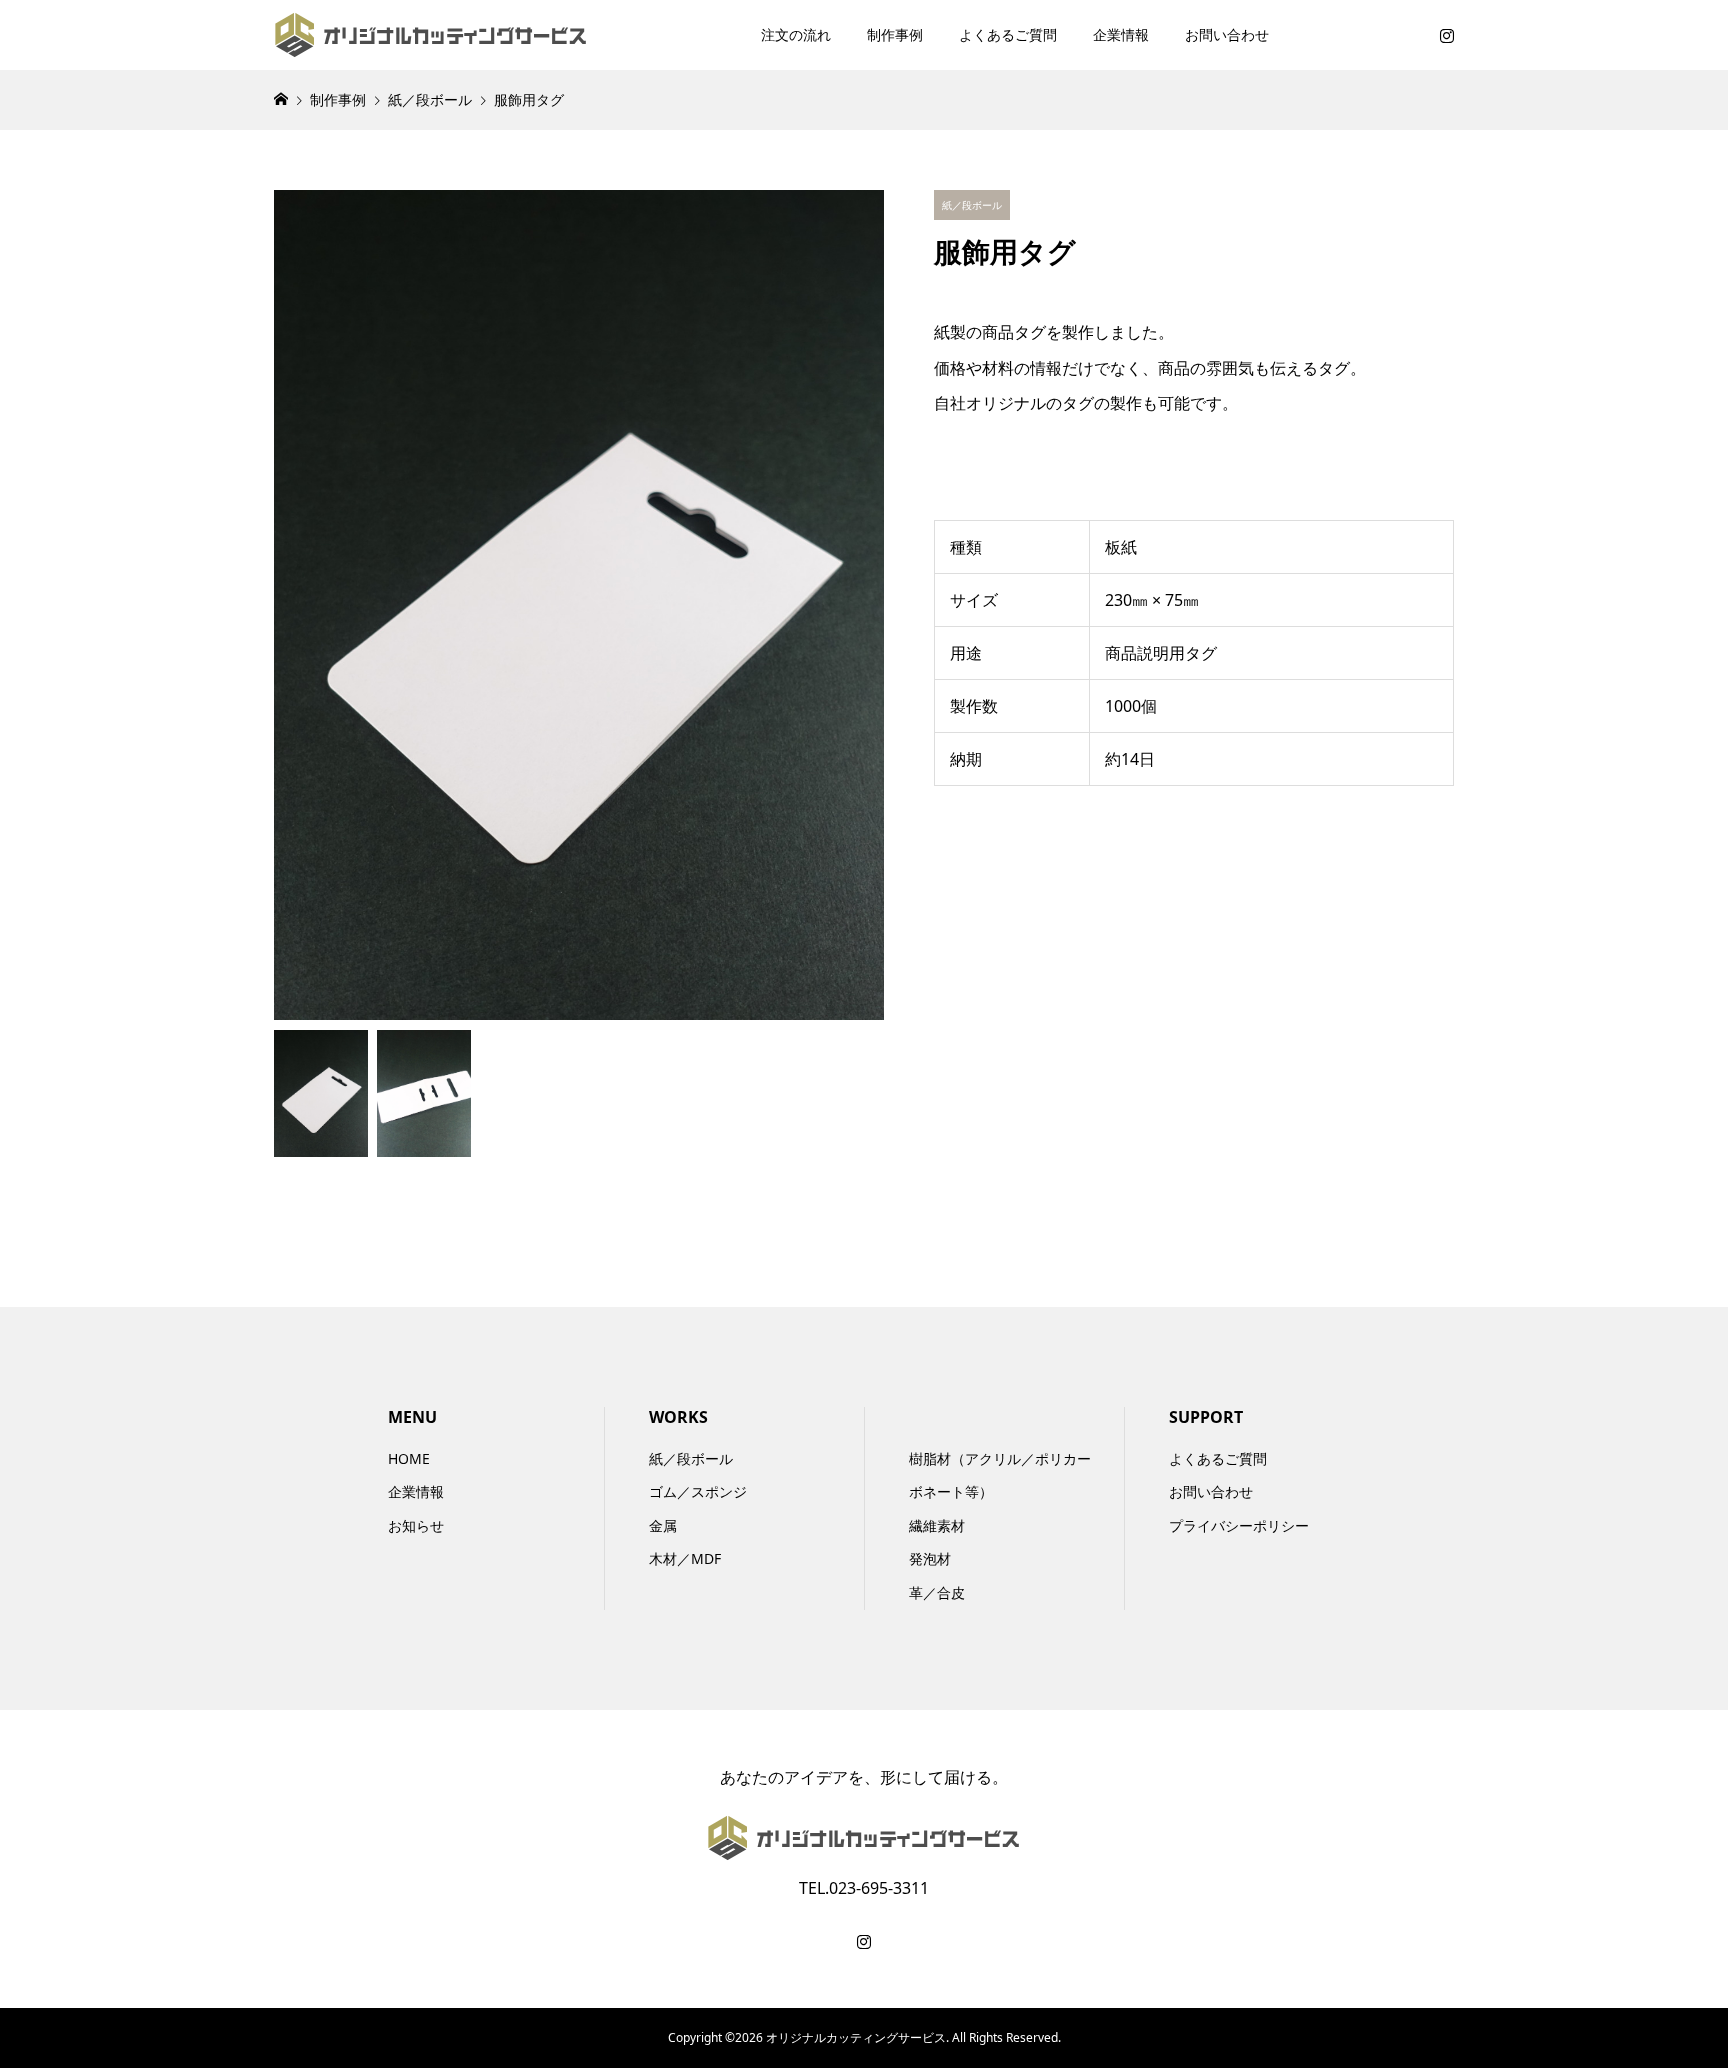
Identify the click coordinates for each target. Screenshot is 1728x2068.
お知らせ (416, 1525)
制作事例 (895, 34)
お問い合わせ (1227, 34)
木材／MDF (685, 1558)
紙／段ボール (691, 1458)
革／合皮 (937, 1592)
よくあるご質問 (1008, 34)
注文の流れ (796, 34)
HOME (409, 1458)
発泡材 (930, 1558)
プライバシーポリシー (1239, 1525)
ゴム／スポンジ (698, 1491)
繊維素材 (937, 1525)
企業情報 (1121, 34)
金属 (663, 1525)
